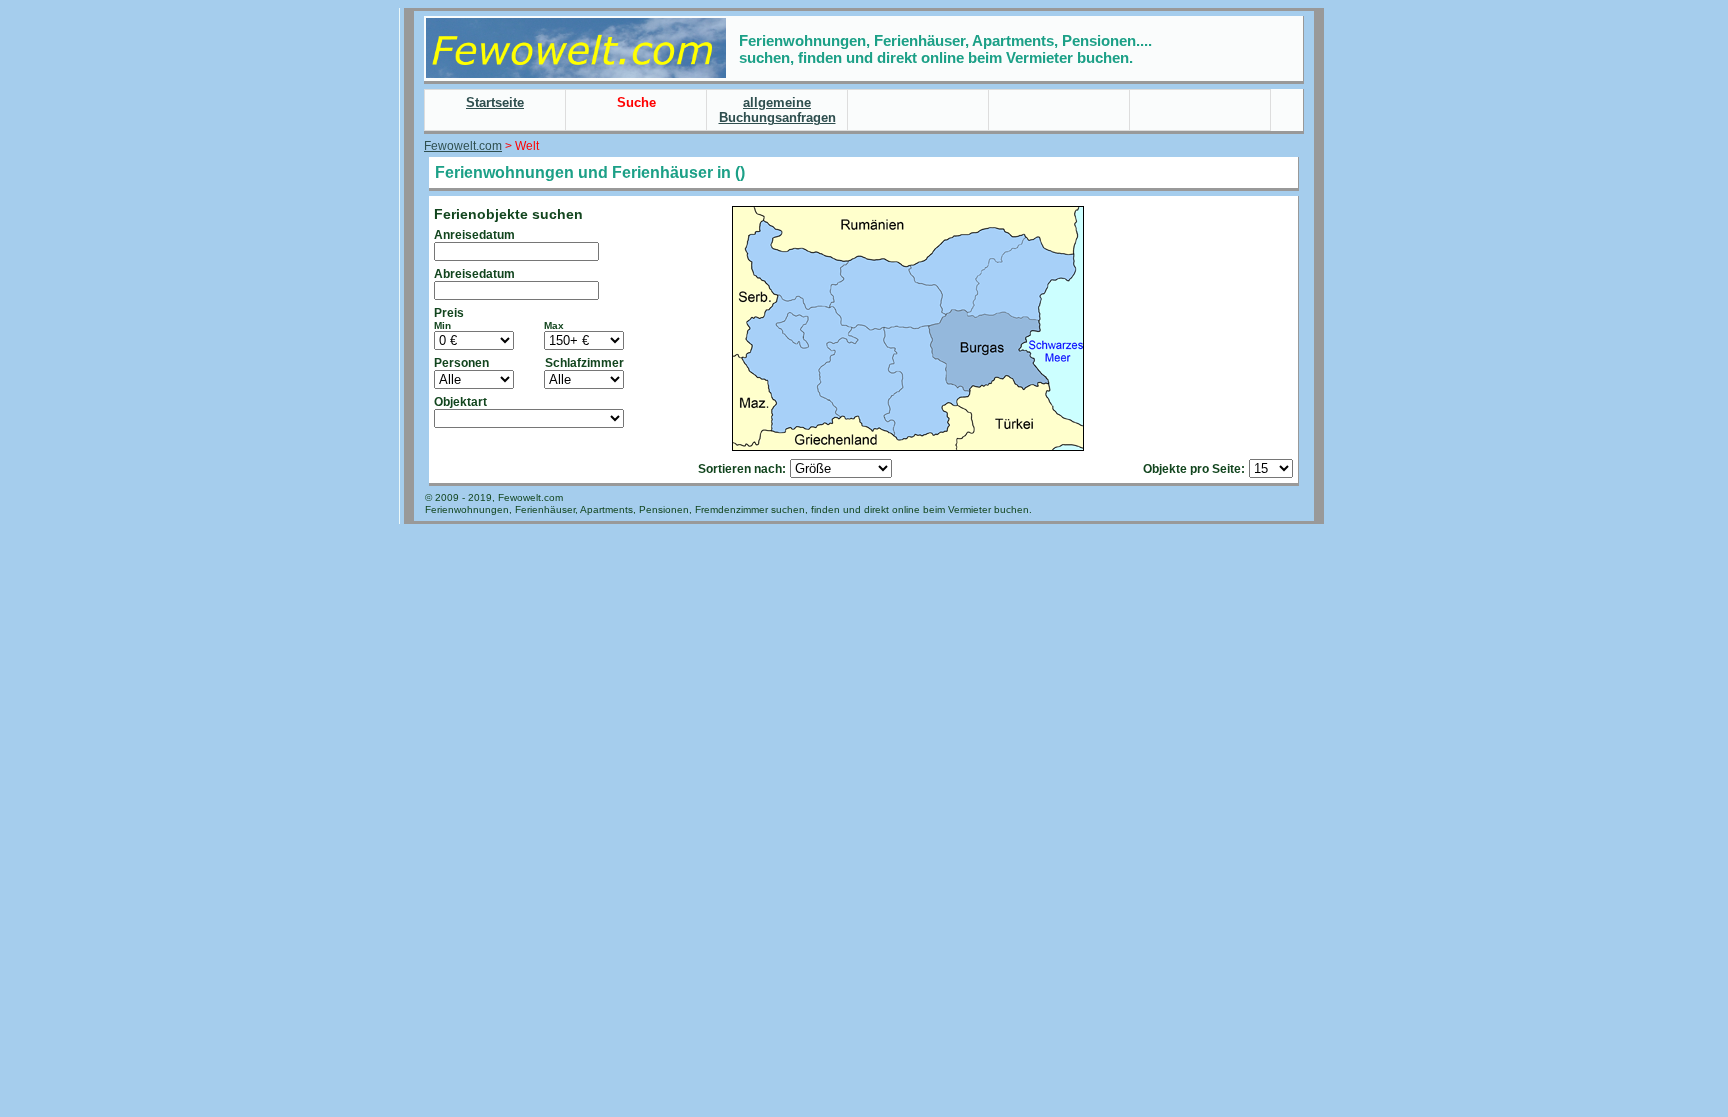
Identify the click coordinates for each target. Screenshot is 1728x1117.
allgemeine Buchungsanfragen (777, 110)
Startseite (495, 102)
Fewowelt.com (463, 145)
